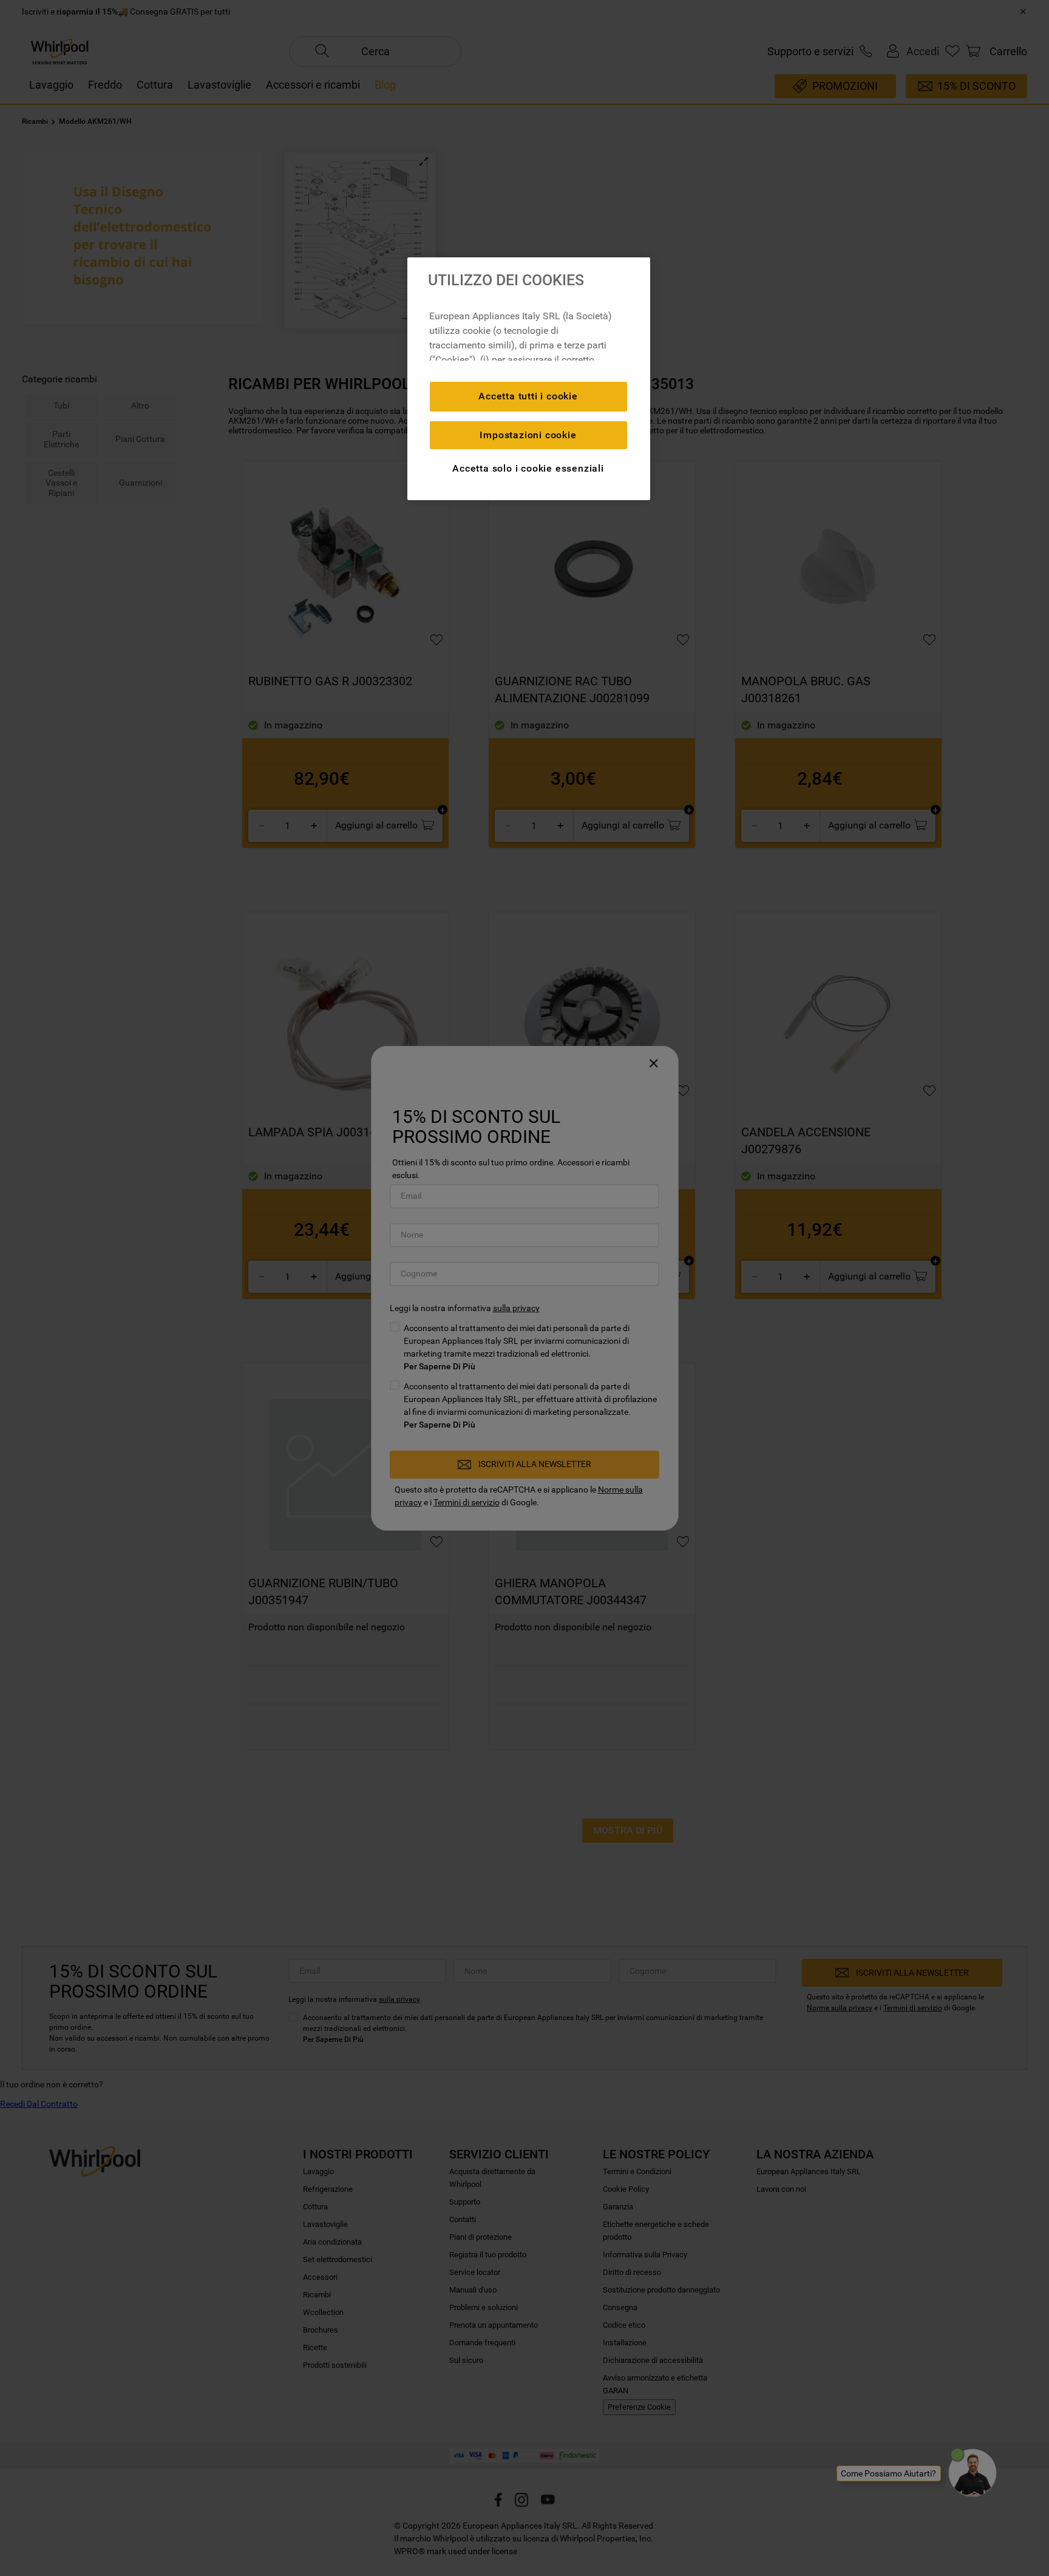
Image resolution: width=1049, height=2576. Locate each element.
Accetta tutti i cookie (528, 396)
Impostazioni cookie (528, 435)
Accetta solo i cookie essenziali (528, 468)
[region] (529, 379)
